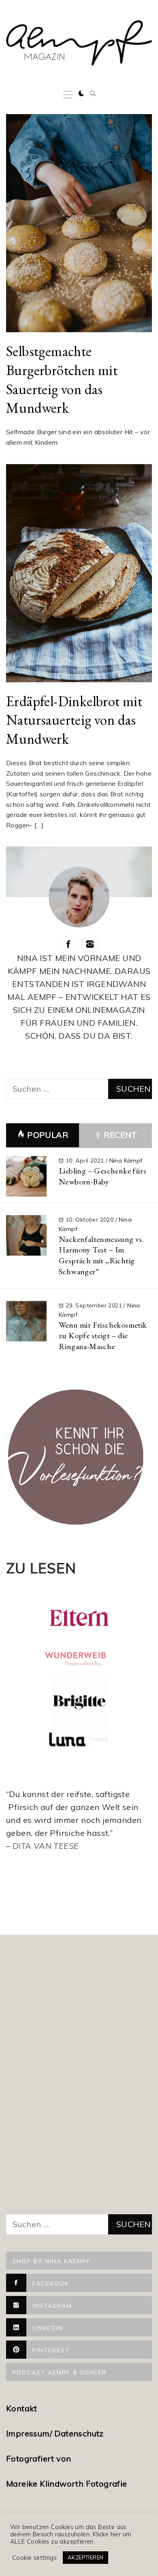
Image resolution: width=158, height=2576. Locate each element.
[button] (81, 93)
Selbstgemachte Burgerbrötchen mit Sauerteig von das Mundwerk (62, 379)
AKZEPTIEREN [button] (85, 2557)
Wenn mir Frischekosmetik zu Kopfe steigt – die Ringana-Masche (103, 1336)
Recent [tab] (120, 1135)
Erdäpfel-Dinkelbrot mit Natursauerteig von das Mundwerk (74, 720)
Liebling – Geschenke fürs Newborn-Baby (102, 1176)
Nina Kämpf (126, 1161)
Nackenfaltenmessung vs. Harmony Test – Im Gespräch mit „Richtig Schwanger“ (101, 1255)
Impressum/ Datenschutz (56, 2433)
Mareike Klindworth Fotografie (67, 2484)
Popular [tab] (48, 1135)
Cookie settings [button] (34, 2558)
